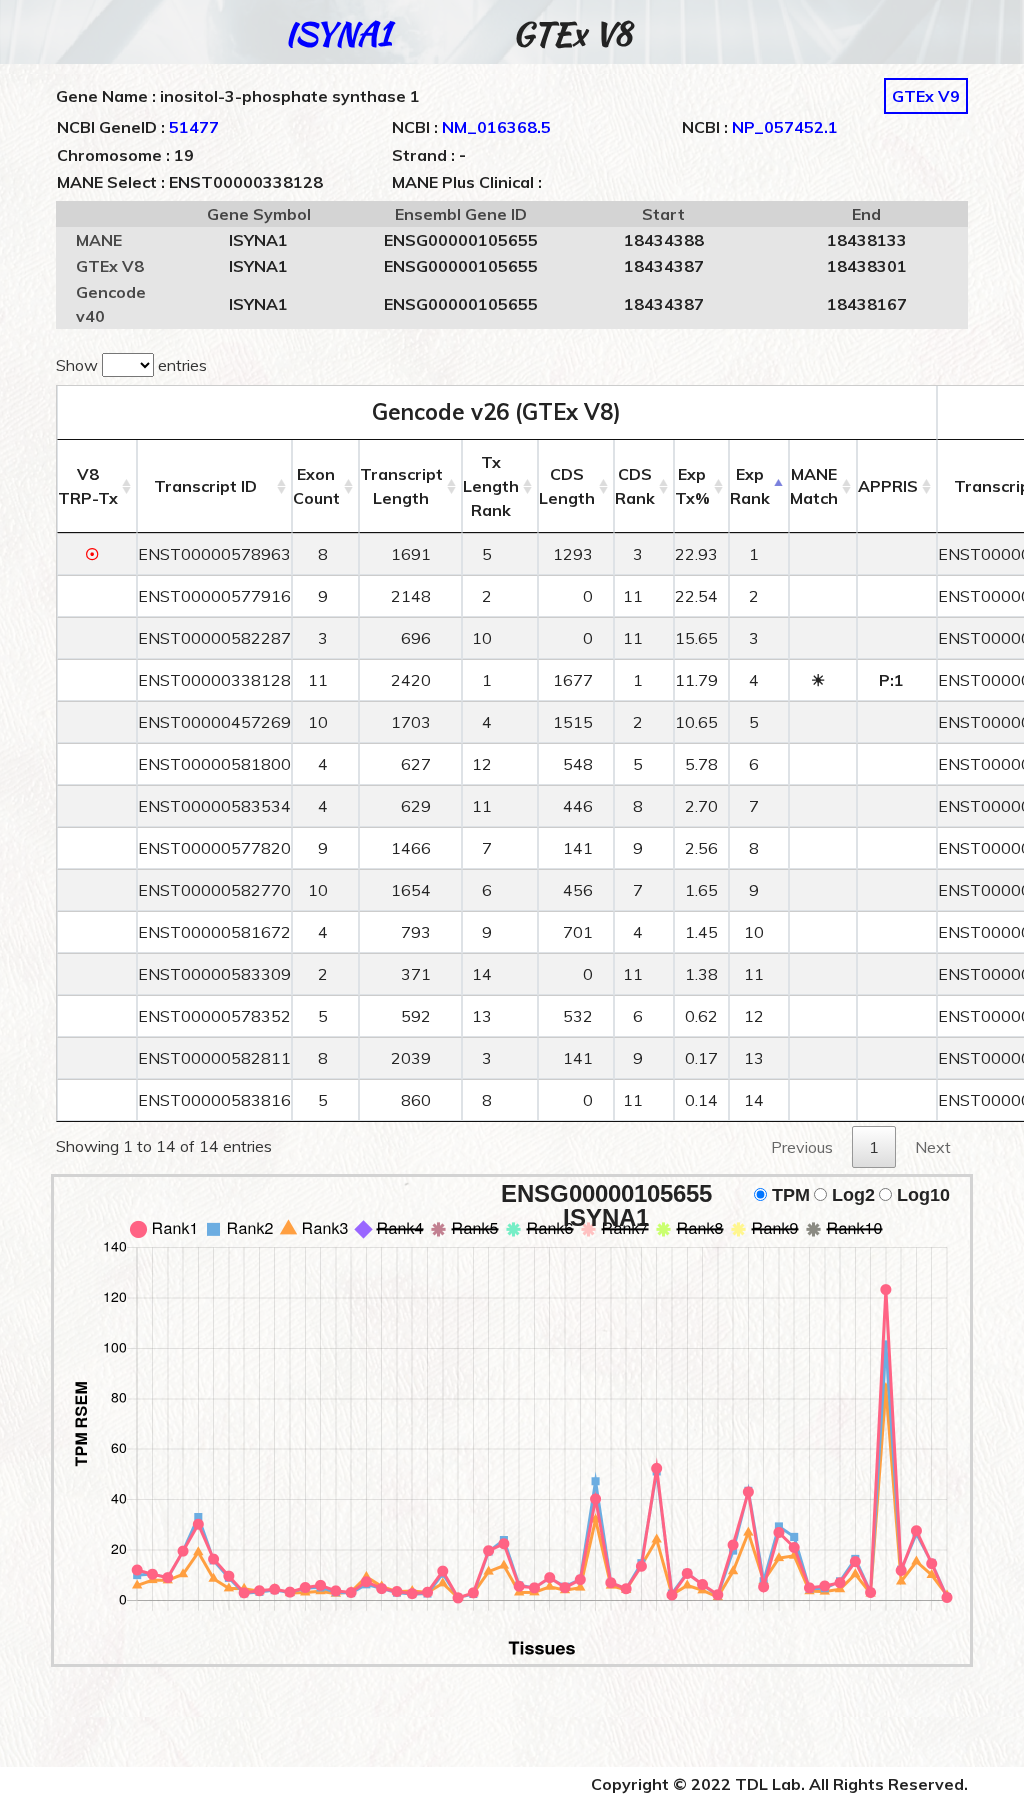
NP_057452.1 (785, 127)
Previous (802, 1147)
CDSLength (567, 486)
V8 (88, 486)
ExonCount (316, 486)
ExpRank (750, 486)
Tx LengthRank (491, 486)
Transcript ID (205, 486)
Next (933, 1147)
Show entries (131, 365)
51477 (194, 127)
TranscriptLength (401, 486)
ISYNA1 (338, 33)
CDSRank (635, 486)
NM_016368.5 (496, 127)
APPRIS (888, 486)
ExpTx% (692, 486)
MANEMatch (814, 486)
